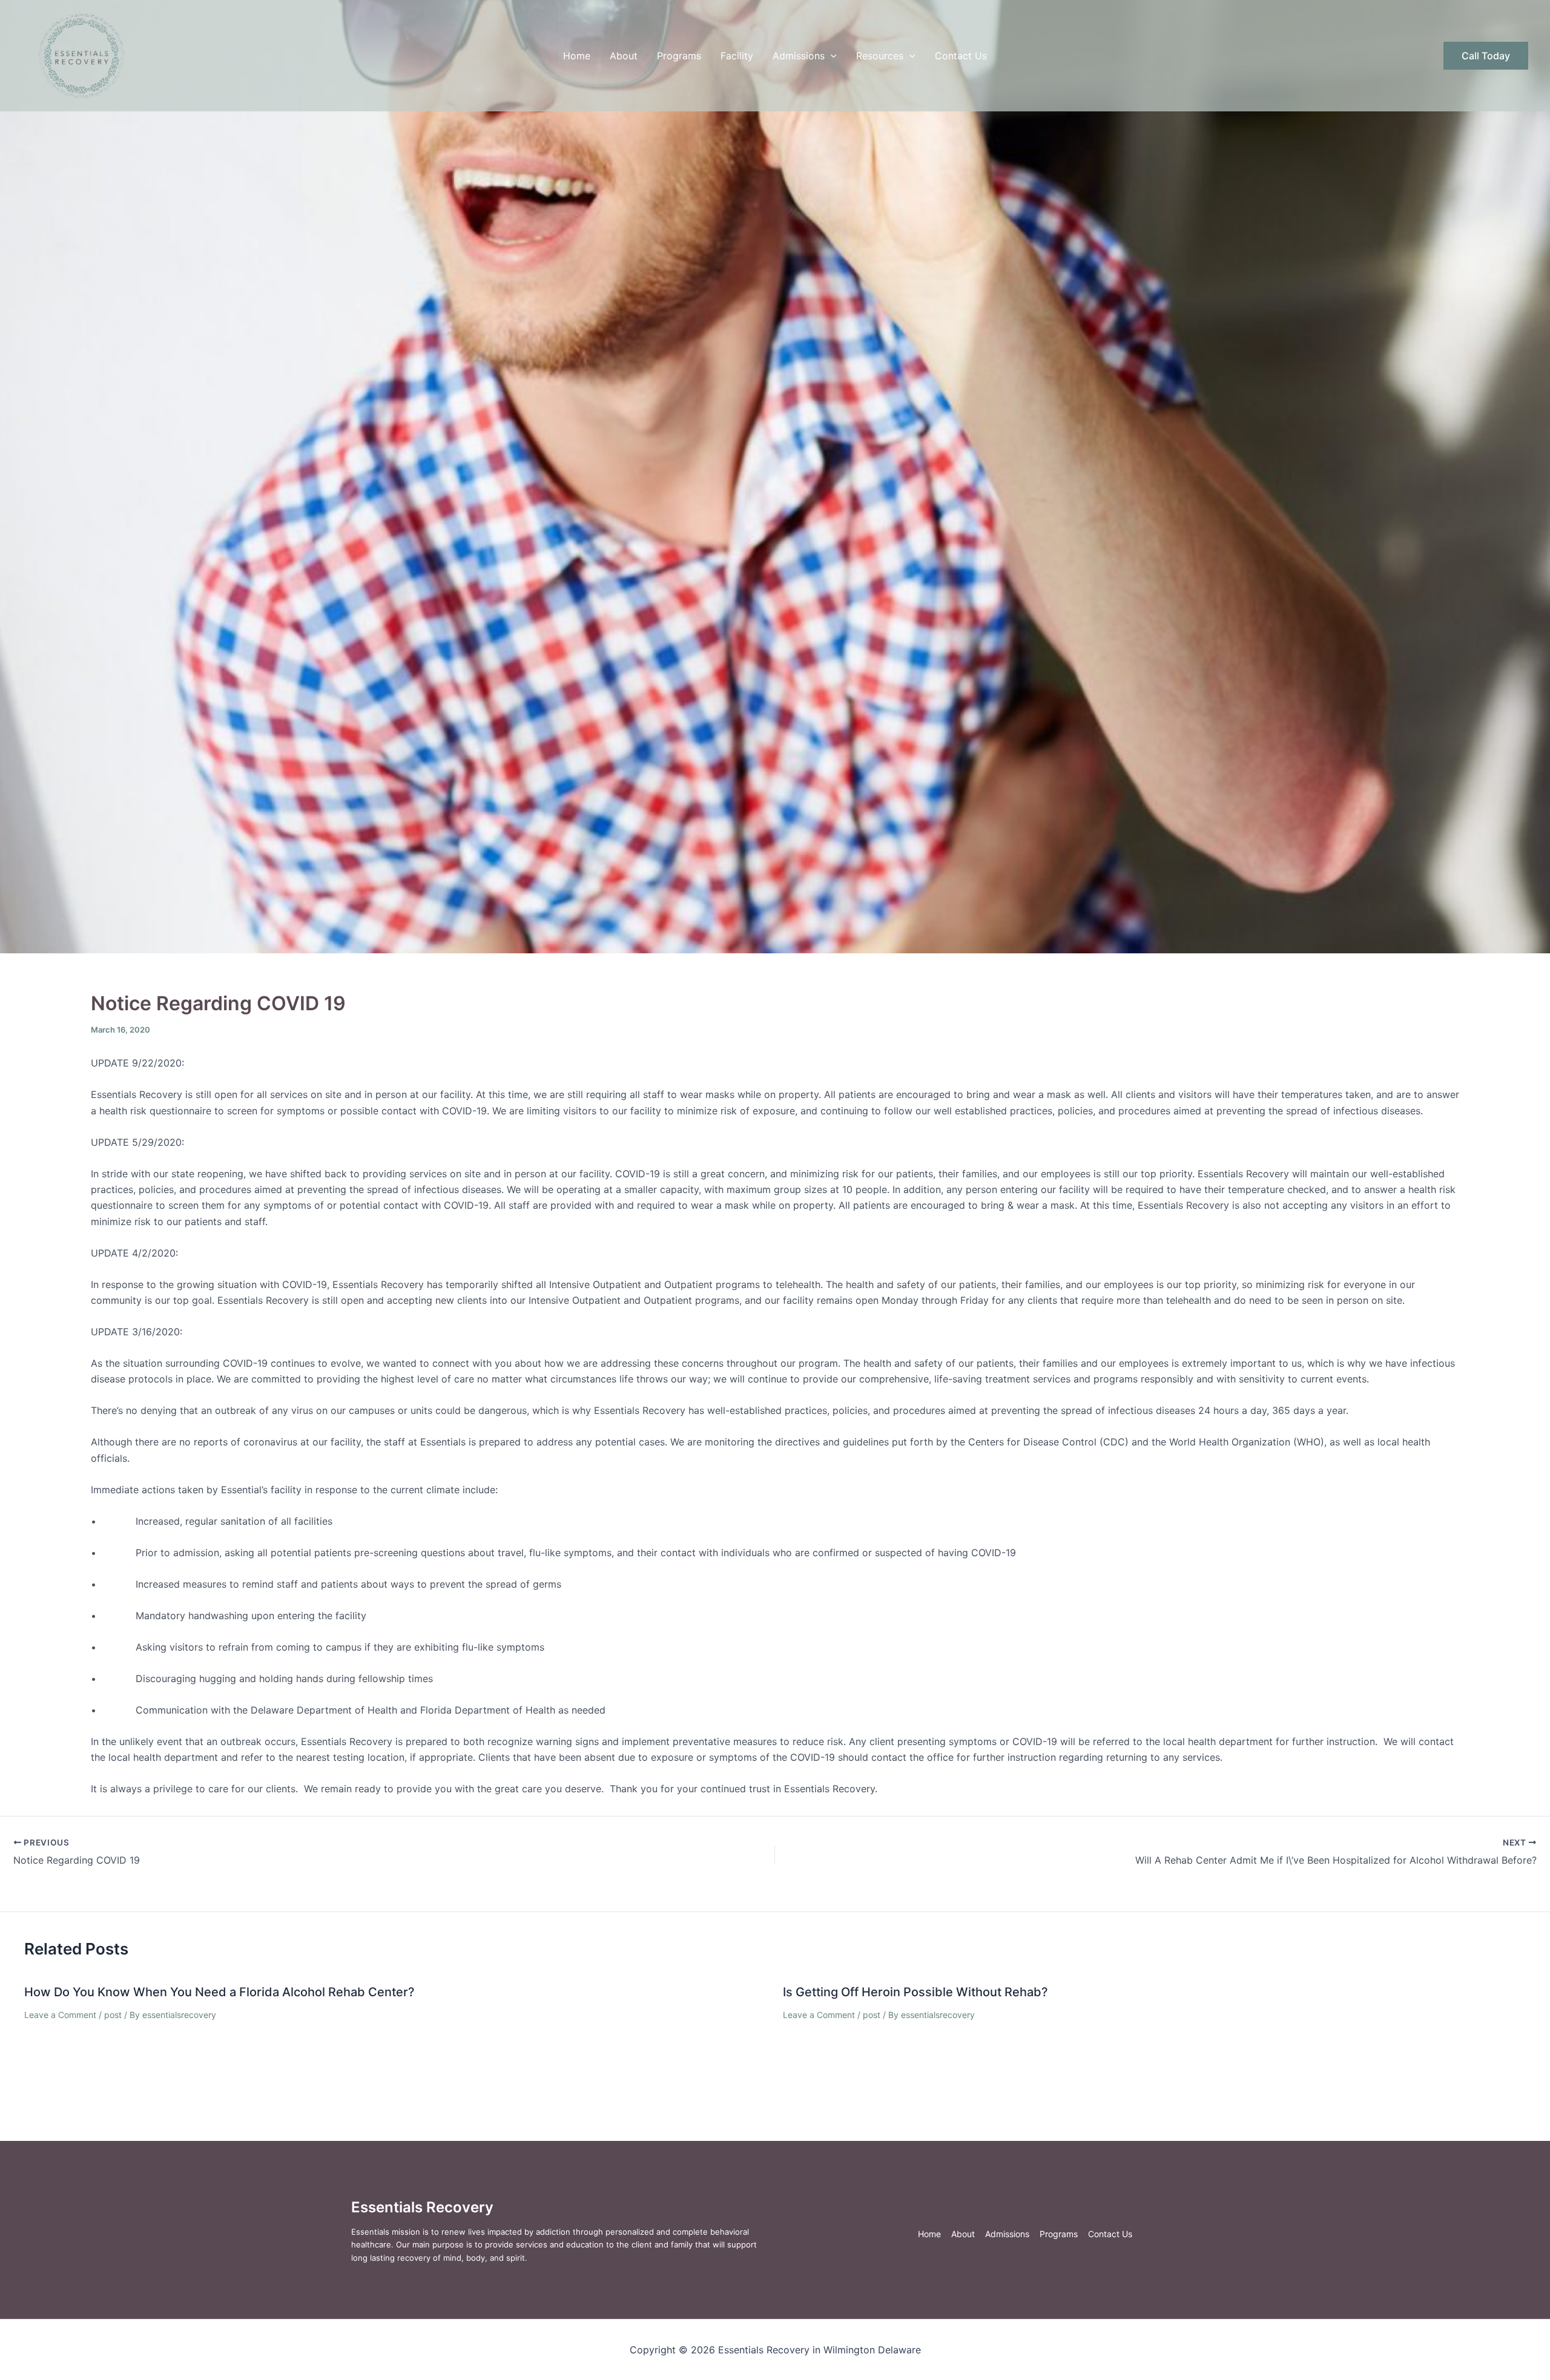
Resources (880, 56)
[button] (831, 56)
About (624, 56)
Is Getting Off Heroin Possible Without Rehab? (915, 1992)
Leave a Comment (60, 2015)
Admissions (799, 56)
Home (577, 56)
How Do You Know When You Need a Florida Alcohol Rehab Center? (219, 1992)
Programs (679, 56)
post (113, 2015)
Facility (737, 56)
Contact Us (961, 56)
